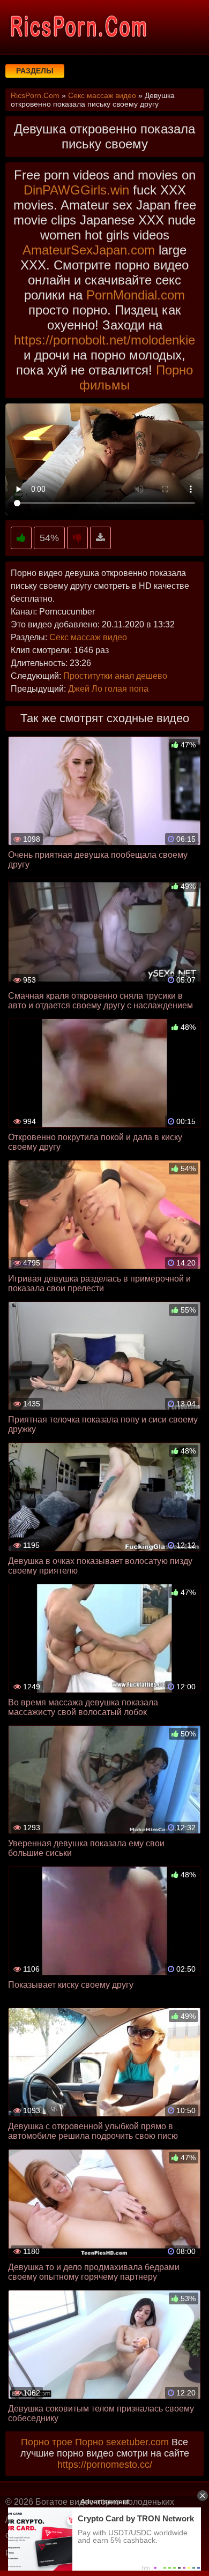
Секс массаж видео (88, 637)
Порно (89, 2442)
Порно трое (47, 2442)
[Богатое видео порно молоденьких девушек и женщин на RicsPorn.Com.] (78, 27)
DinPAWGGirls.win (76, 190)
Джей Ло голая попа (108, 689)
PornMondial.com (136, 295)
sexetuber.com (137, 2442)
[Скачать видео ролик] (100, 538)
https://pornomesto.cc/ (105, 2465)
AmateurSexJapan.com (89, 250)
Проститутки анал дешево (115, 676)
